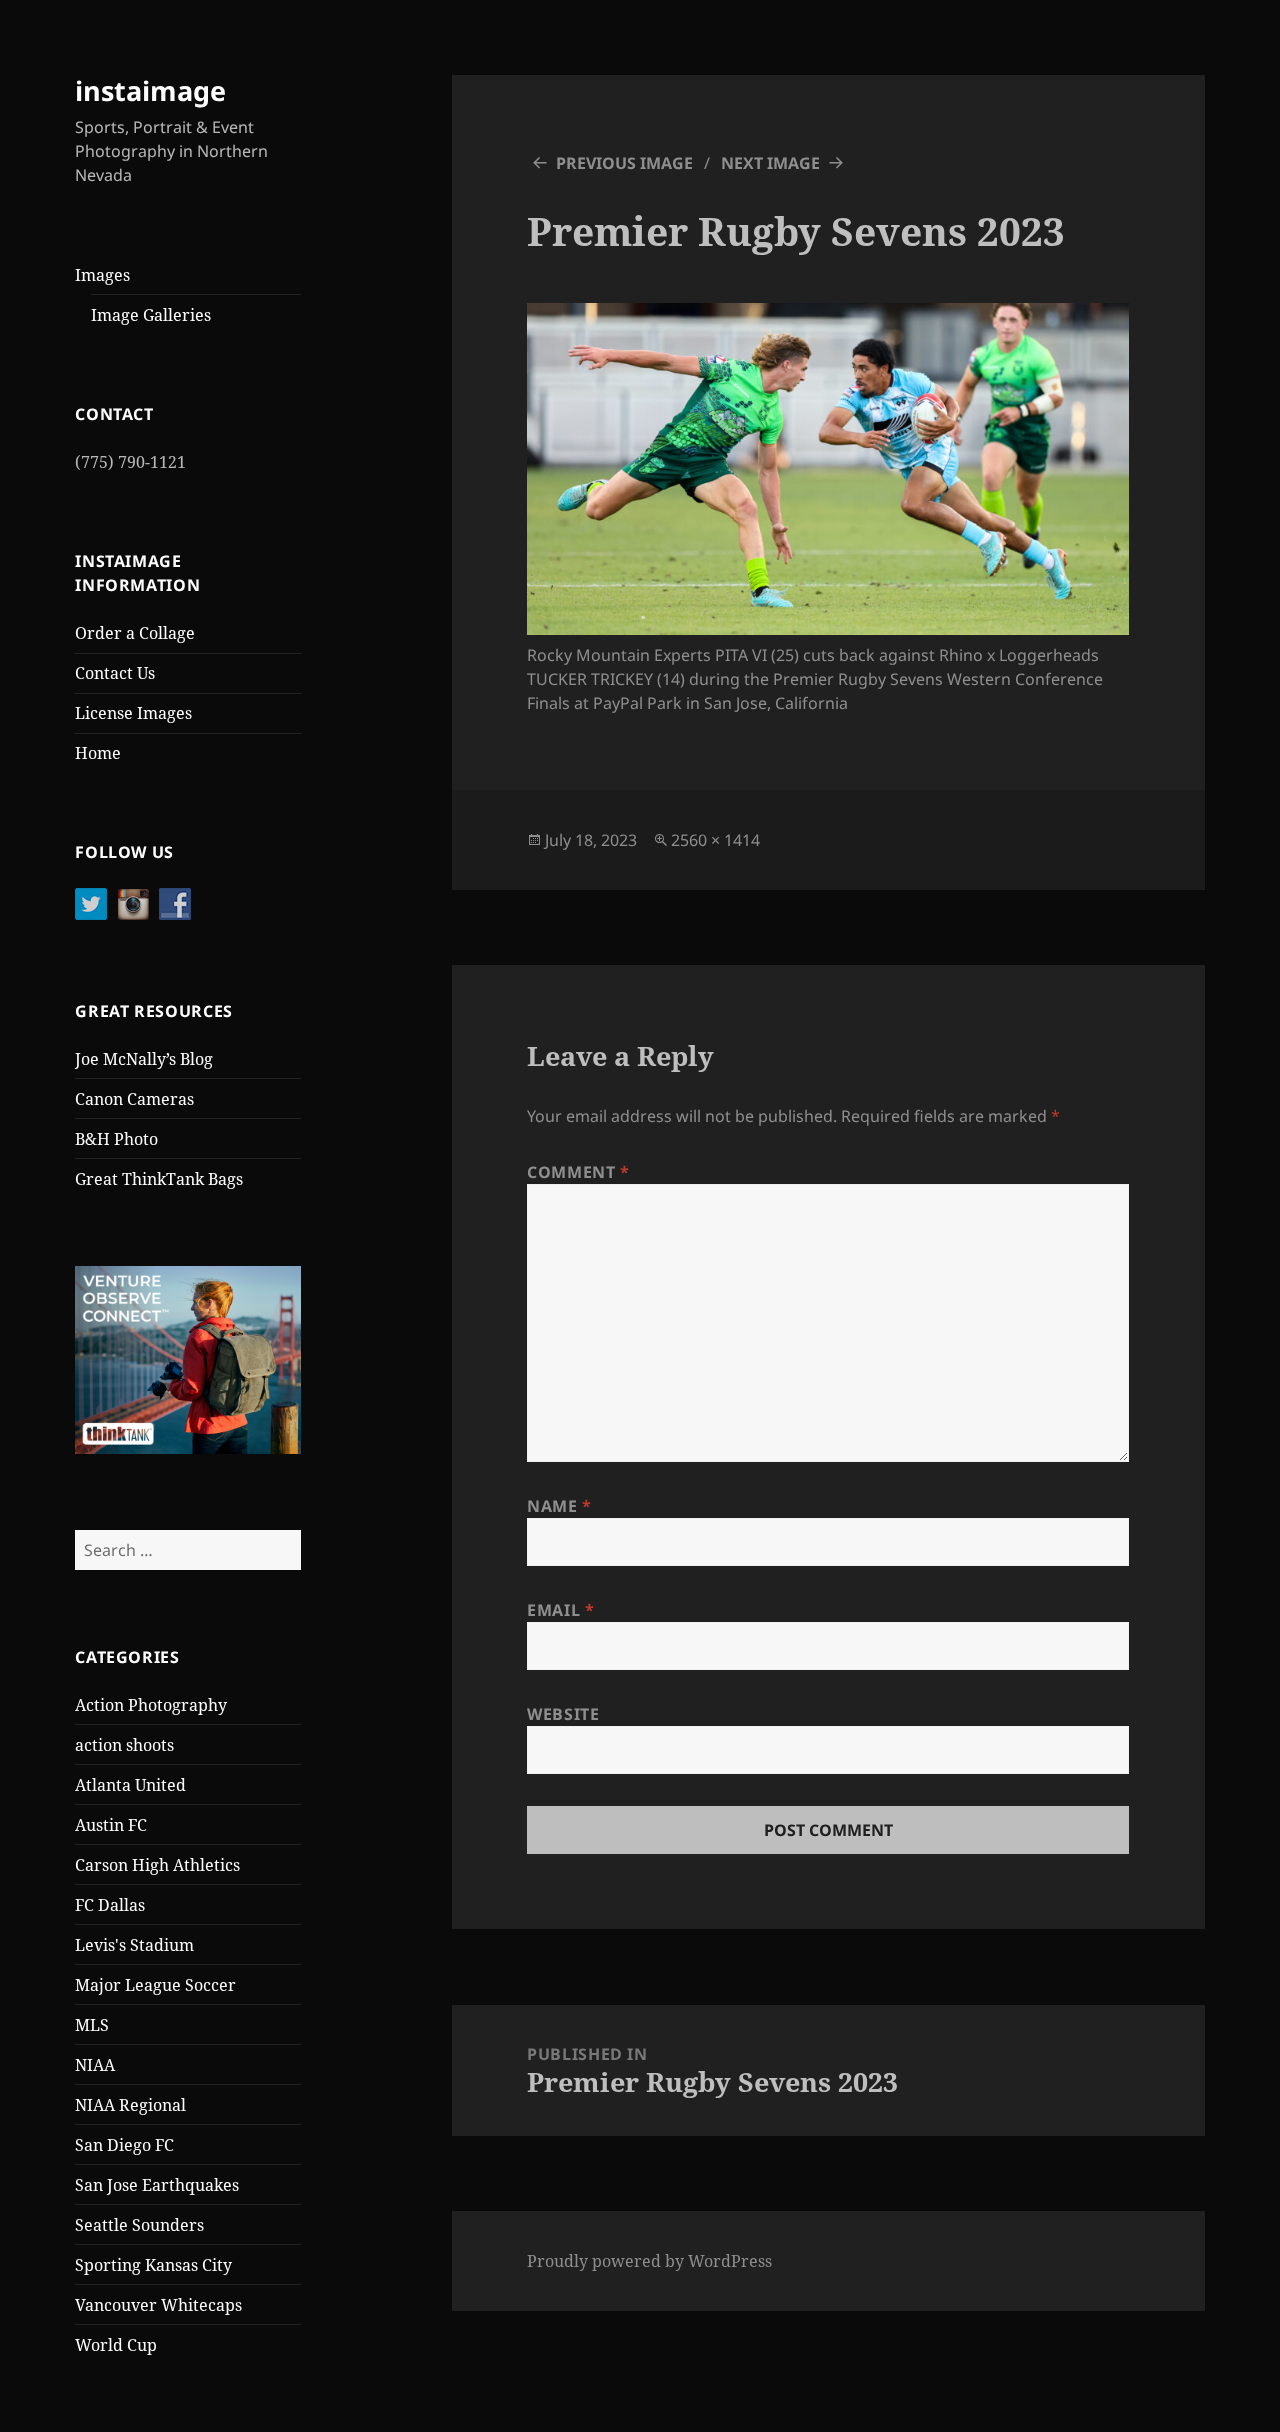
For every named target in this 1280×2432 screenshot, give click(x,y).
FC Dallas (110, 1905)
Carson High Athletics (157, 1865)
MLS (92, 2025)
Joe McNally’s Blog (144, 1059)
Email (560, 1610)
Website (563, 1714)
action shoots (124, 1745)
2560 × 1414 (715, 840)
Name (559, 1506)
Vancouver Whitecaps (158, 2305)
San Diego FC (124, 2145)
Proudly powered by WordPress (649, 2261)
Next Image (770, 163)
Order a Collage (135, 633)
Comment (578, 1172)
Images (102, 275)
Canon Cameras (134, 1099)
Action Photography (151, 1705)
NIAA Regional (130, 2105)
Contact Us (115, 673)
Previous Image (624, 163)
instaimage (150, 90)
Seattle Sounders (139, 2225)
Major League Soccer (155, 1985)
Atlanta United (130, 1785)
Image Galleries (151, 315)
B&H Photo (116, 1139)
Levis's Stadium (134, 1945)
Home (98, 753)
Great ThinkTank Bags (159, 1179)
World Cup (116, 2345)
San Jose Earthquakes (157, 2185)
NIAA (95, 2065)
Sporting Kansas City (153, 2265)
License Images (133, 713)
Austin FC (111, 1825)
